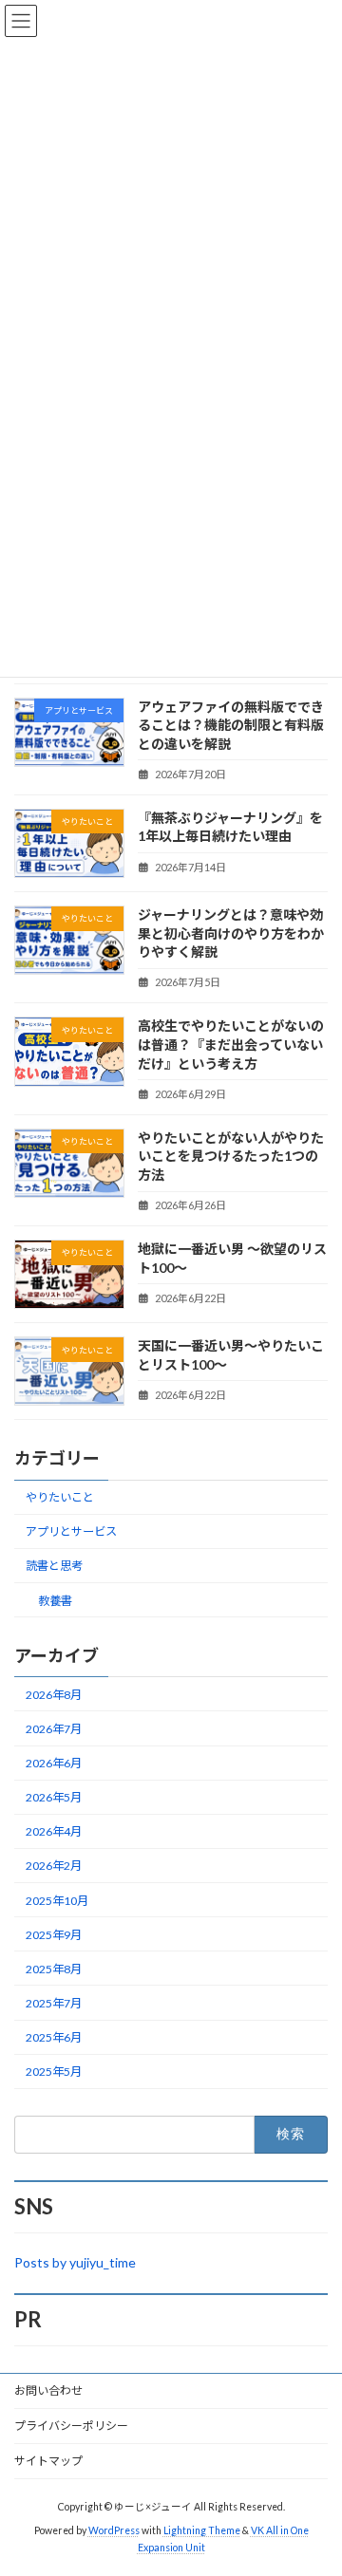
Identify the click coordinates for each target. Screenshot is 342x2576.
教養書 (55, 1601)
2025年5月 (54, 2072)
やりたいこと (60, 1497)
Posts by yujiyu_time (75, 2262)
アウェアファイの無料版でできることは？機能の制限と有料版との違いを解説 (231, 725)
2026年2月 (54, 1867)
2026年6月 (54, 1763)
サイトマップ (48, 2461)
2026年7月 (54, 1729)
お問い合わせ (48, 2390)
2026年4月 (54, 1831)
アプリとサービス (71, 1531)
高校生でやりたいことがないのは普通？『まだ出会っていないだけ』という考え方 (231, 1044)
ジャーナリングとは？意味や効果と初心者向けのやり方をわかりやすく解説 (231, 933)
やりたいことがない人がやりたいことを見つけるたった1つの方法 (231, 1156)
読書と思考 (54, 1567)
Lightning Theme (202, 2530)
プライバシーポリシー (71, 2426)
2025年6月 (54, 2037)
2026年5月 (54, 1797)
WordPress (114, 2530)
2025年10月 (57, 1901)
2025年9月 (54, 1935)
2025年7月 (54, 2003)
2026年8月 (54, 1695)
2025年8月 (54, 1969)
